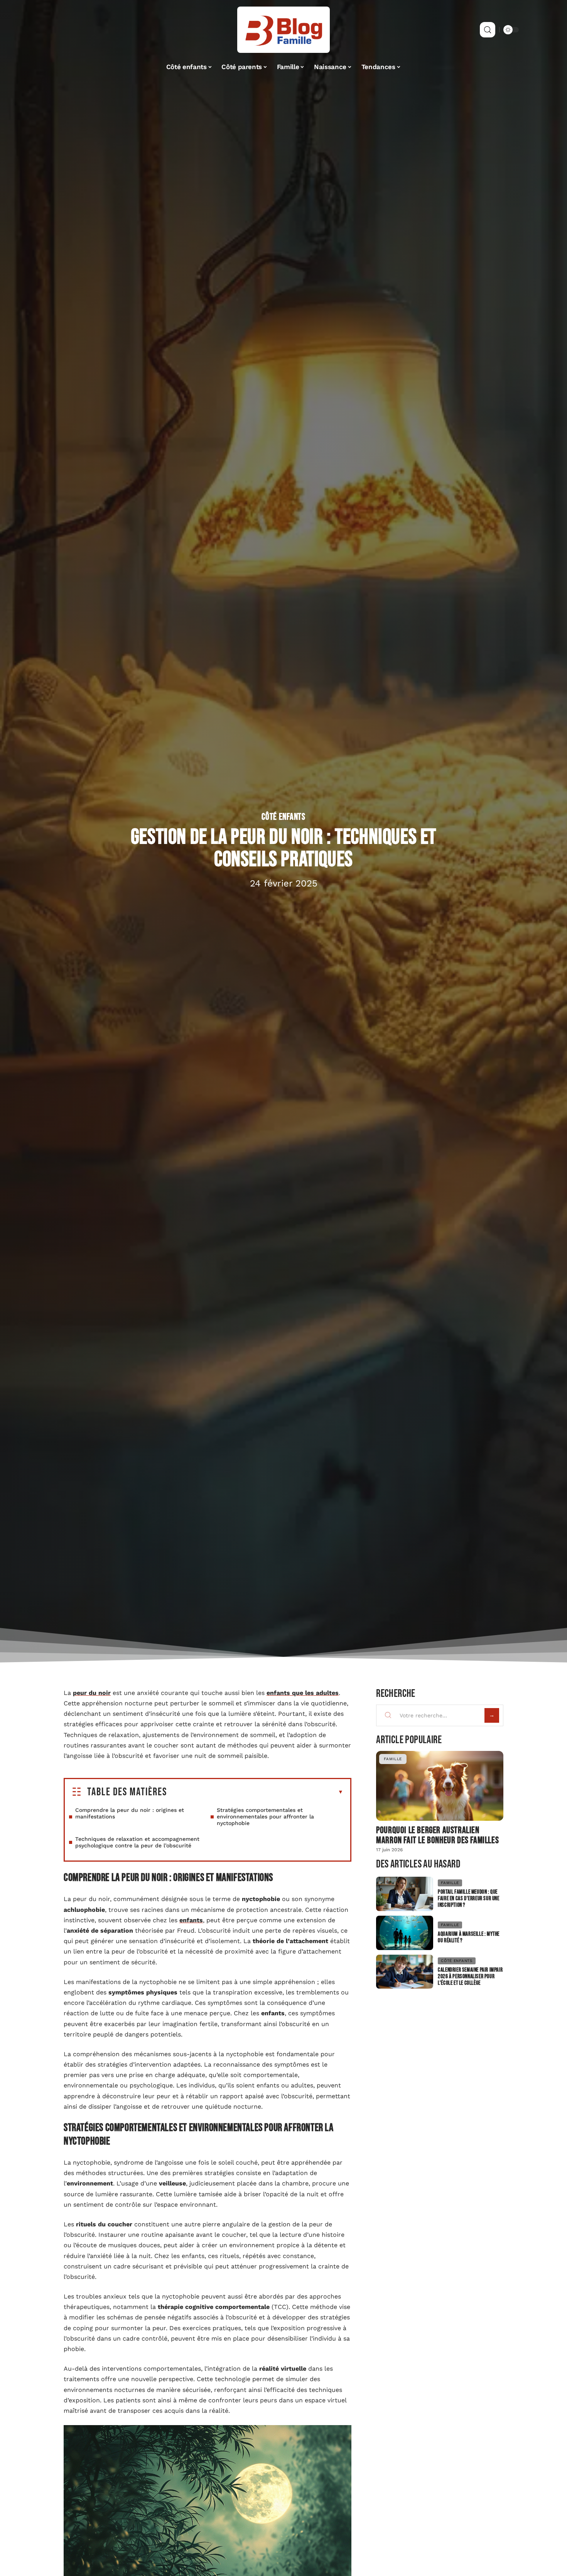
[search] (488, 30)
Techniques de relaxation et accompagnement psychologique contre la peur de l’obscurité (137, 1842)
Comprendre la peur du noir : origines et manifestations (130, 1813)
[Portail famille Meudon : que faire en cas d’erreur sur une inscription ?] (405, 1894)
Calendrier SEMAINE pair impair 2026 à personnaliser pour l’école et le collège (470, 1976)
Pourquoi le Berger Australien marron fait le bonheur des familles (437, 1835)
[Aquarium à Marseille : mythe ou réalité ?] (405, 1933)
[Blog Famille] (283, 30)
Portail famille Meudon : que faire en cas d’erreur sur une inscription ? (468, 1899)
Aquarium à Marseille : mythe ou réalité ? (469, 1937)
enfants (191, 1920)
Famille (393, 1759)
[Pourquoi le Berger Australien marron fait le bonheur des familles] (440, 1786)
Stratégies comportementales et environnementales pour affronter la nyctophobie (265, 1817)
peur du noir (92, 1693)
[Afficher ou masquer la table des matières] (255, 1792)
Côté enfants (283, 817)
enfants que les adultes (303, 1693)
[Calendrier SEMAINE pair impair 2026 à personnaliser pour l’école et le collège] (405, 1972)
